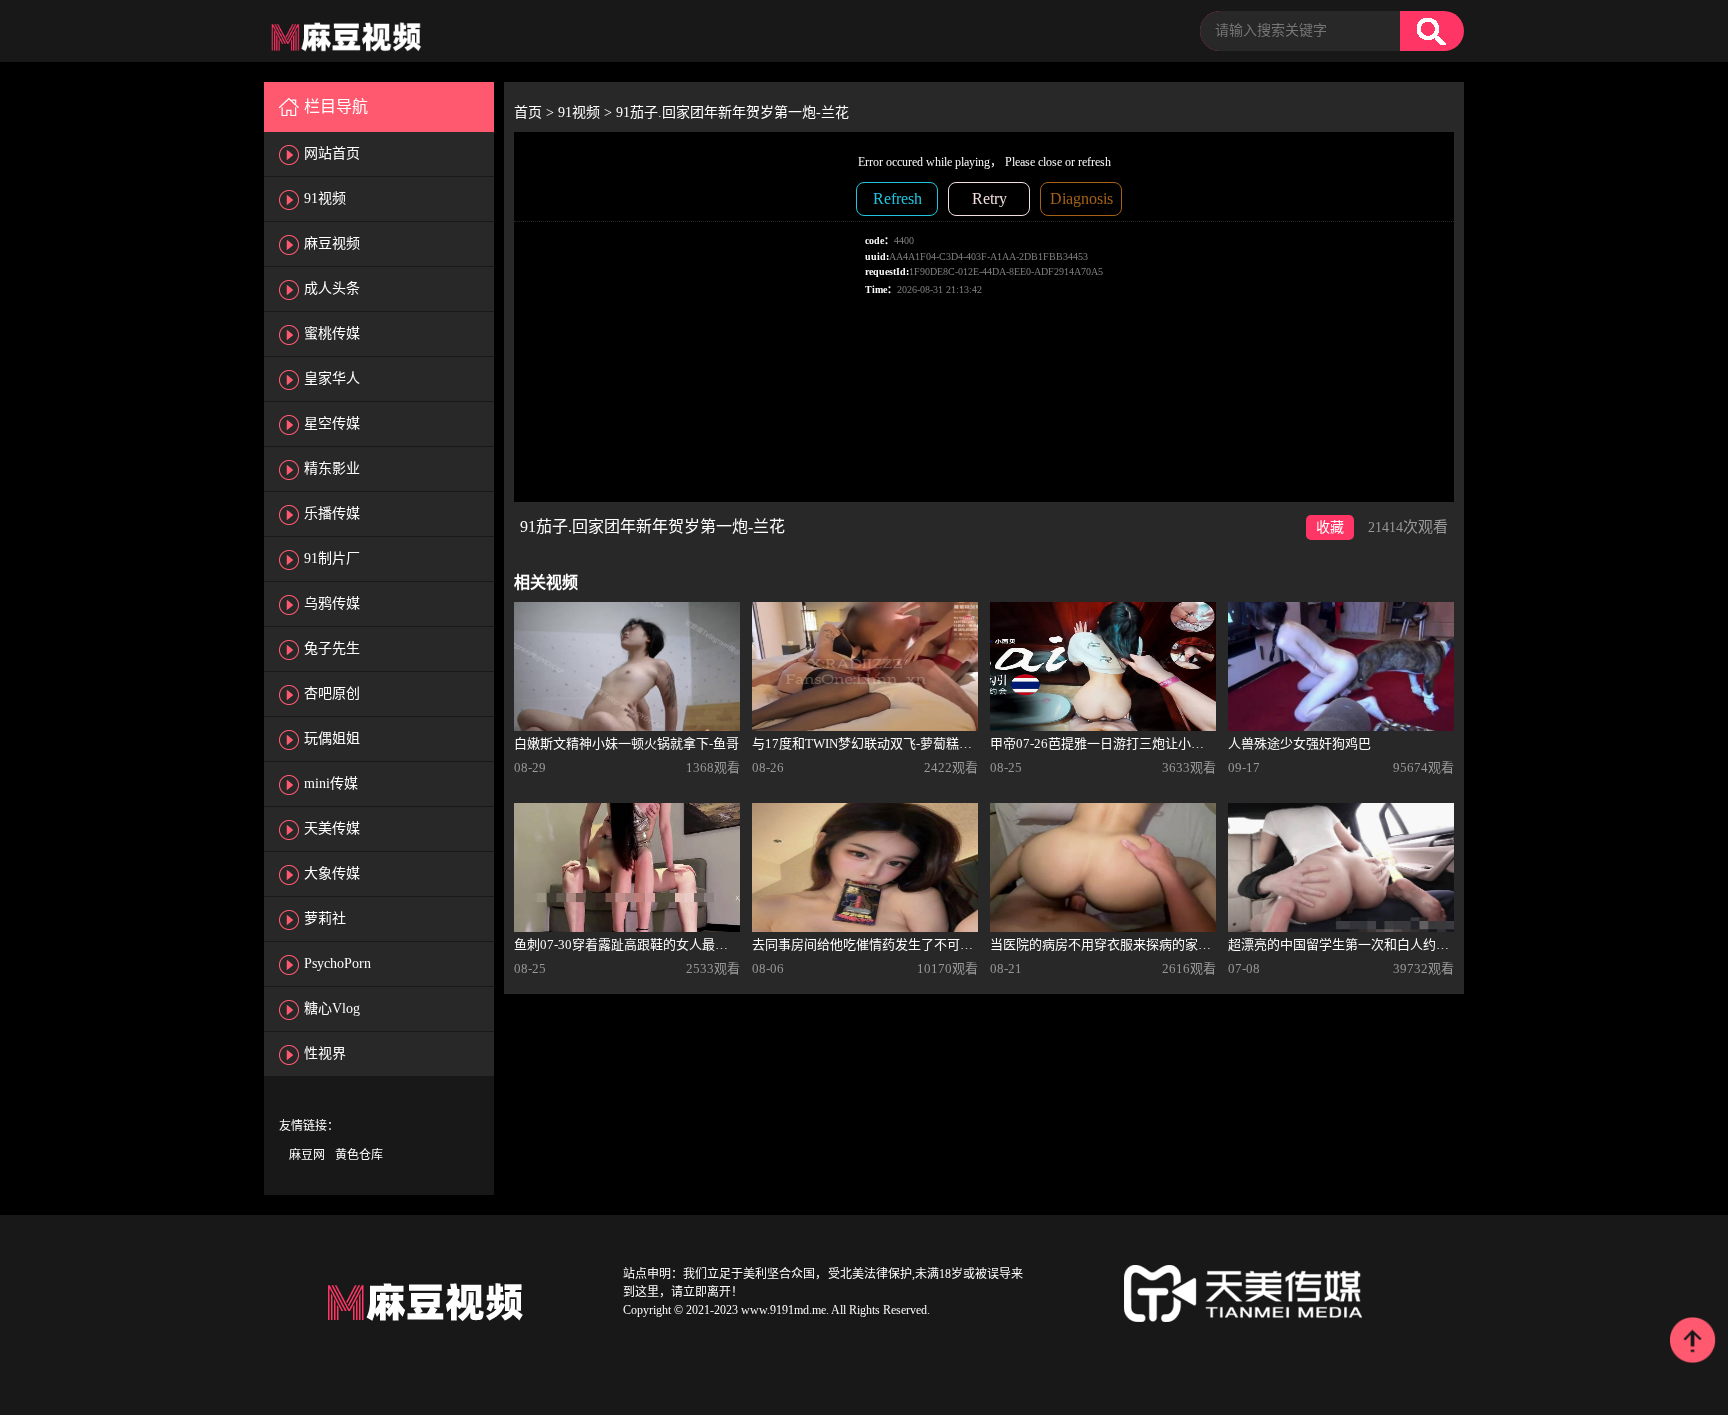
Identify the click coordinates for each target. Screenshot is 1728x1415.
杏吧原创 (332, 693)
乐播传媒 (332, 513)
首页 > (536, 112)
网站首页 (332, 153)
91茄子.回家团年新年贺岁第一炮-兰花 (732, 112)
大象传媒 (332, 873)
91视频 (325, 198)
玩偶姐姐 (332, 738)
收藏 (1330, 527)
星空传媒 (332, 423)
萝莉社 (325, 918)
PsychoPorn (337, 963)
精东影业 (332, 468)
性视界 (325, 1053)
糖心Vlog (332, 1008)
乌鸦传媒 (332, 603)
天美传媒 (332, 828)
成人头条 (332, 288)
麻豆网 (307, 1155)
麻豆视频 (332, 243)
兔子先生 (332, 648)
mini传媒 (331, 783)
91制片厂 (332, 558)
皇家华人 (332, 378)
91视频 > (587, 112)
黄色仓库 (359, 1155)
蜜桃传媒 (332, 333)
